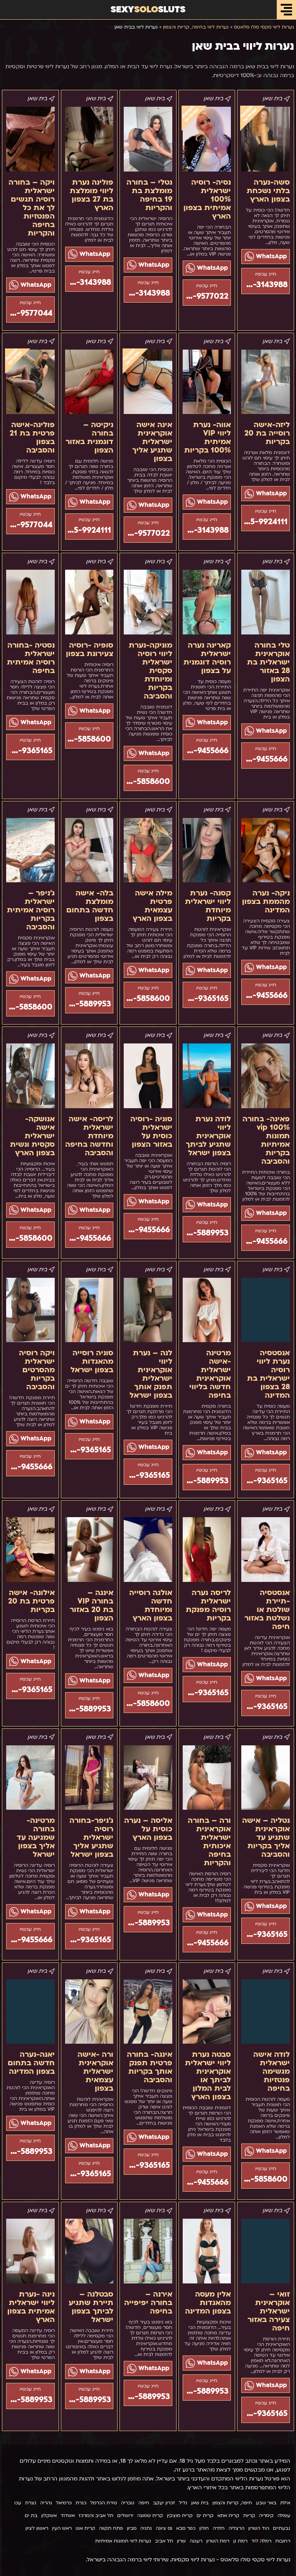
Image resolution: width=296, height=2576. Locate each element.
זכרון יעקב (164, 2503)
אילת (285, 2503)
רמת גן (240, 2541)
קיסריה (266, 2515)
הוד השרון (259, 2528)
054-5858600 (147, 782)
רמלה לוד (261, 2541)
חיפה (144, 2503)
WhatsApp (270, 256)
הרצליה (236, 2528)
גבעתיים (282, 2528)
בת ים (31, 2515)
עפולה (284, 2515)
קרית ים (205, 2515)
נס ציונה (164, 2528)
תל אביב (164, 2541)
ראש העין (62, 2528)
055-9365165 (29, 751)
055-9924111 (264, 522)
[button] (286, 10)
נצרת (31, 2503)
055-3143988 (264, 285)
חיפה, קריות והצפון (232, 2503)
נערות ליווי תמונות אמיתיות (123, 2541)
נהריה (46, 2503)
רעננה (196, 2541)
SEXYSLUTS (148, 9)
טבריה (128, 2503)
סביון (132, 2528)
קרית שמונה (150, 2515)
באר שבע (266, 2503)
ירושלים (125, 2515)
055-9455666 (264, 759)
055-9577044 (29, 313)
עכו (18, 2503)
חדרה (219, 2528)
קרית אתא (228, 2515)
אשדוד (68, 2515)
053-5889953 (88, 1004)
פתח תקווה (111, 2528)
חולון (204, 2528)
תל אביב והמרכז (96, 2515)
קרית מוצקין (180, 2515)
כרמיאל (64, 2503)
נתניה (146, 2528)
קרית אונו (85, 2528)
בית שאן (200, 2503)
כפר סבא (186, 2528)
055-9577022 (206, 296)
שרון (181, 2541)
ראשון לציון (37, 2528)
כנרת (81, 2503)
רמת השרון (218, 2541)
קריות (249, 2515)
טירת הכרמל (104, 2503)
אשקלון (49, 2515)
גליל (183, 2503)
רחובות (283, 2541)
